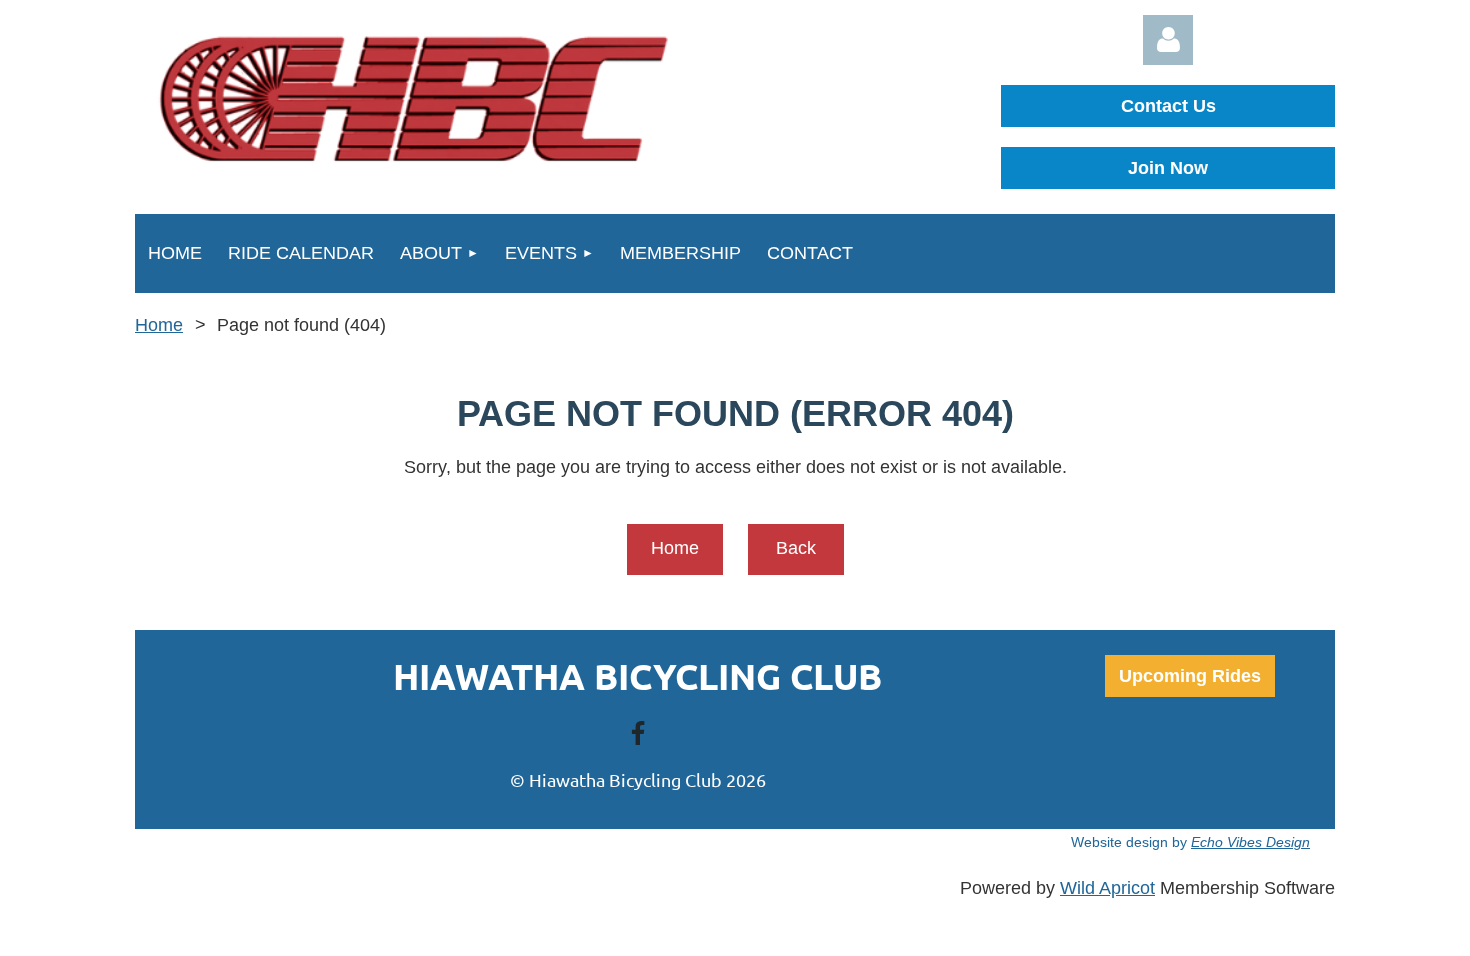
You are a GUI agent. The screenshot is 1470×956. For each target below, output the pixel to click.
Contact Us (1168, 106)
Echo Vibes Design (1250, 842)
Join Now (1168, 168)
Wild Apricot (1107, 888)
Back (796, 548)
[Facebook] (638, 733)
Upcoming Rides (1190, 676)
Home (159, 325)
